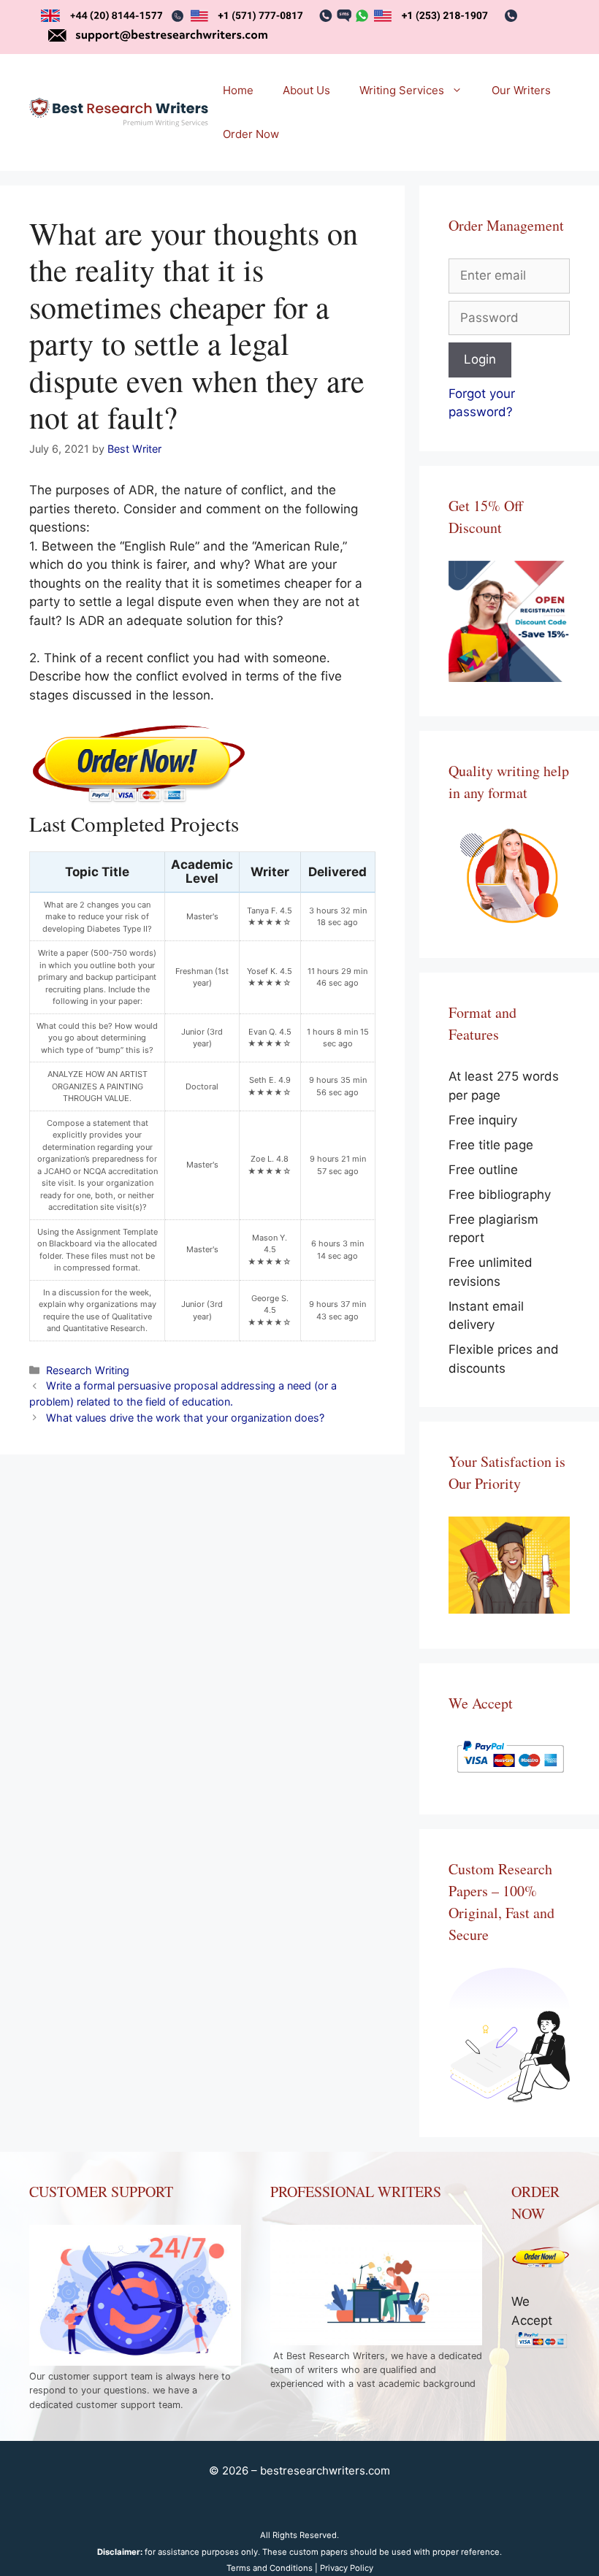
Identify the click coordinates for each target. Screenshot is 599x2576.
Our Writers (521, 90)
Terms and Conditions (270, 2568)
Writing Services (402, 90)
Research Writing (88, 1370)
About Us (306, 90)
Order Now (251, 134)
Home (238, 90)
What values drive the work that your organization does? (185, 1418)
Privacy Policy (347, 2568)
